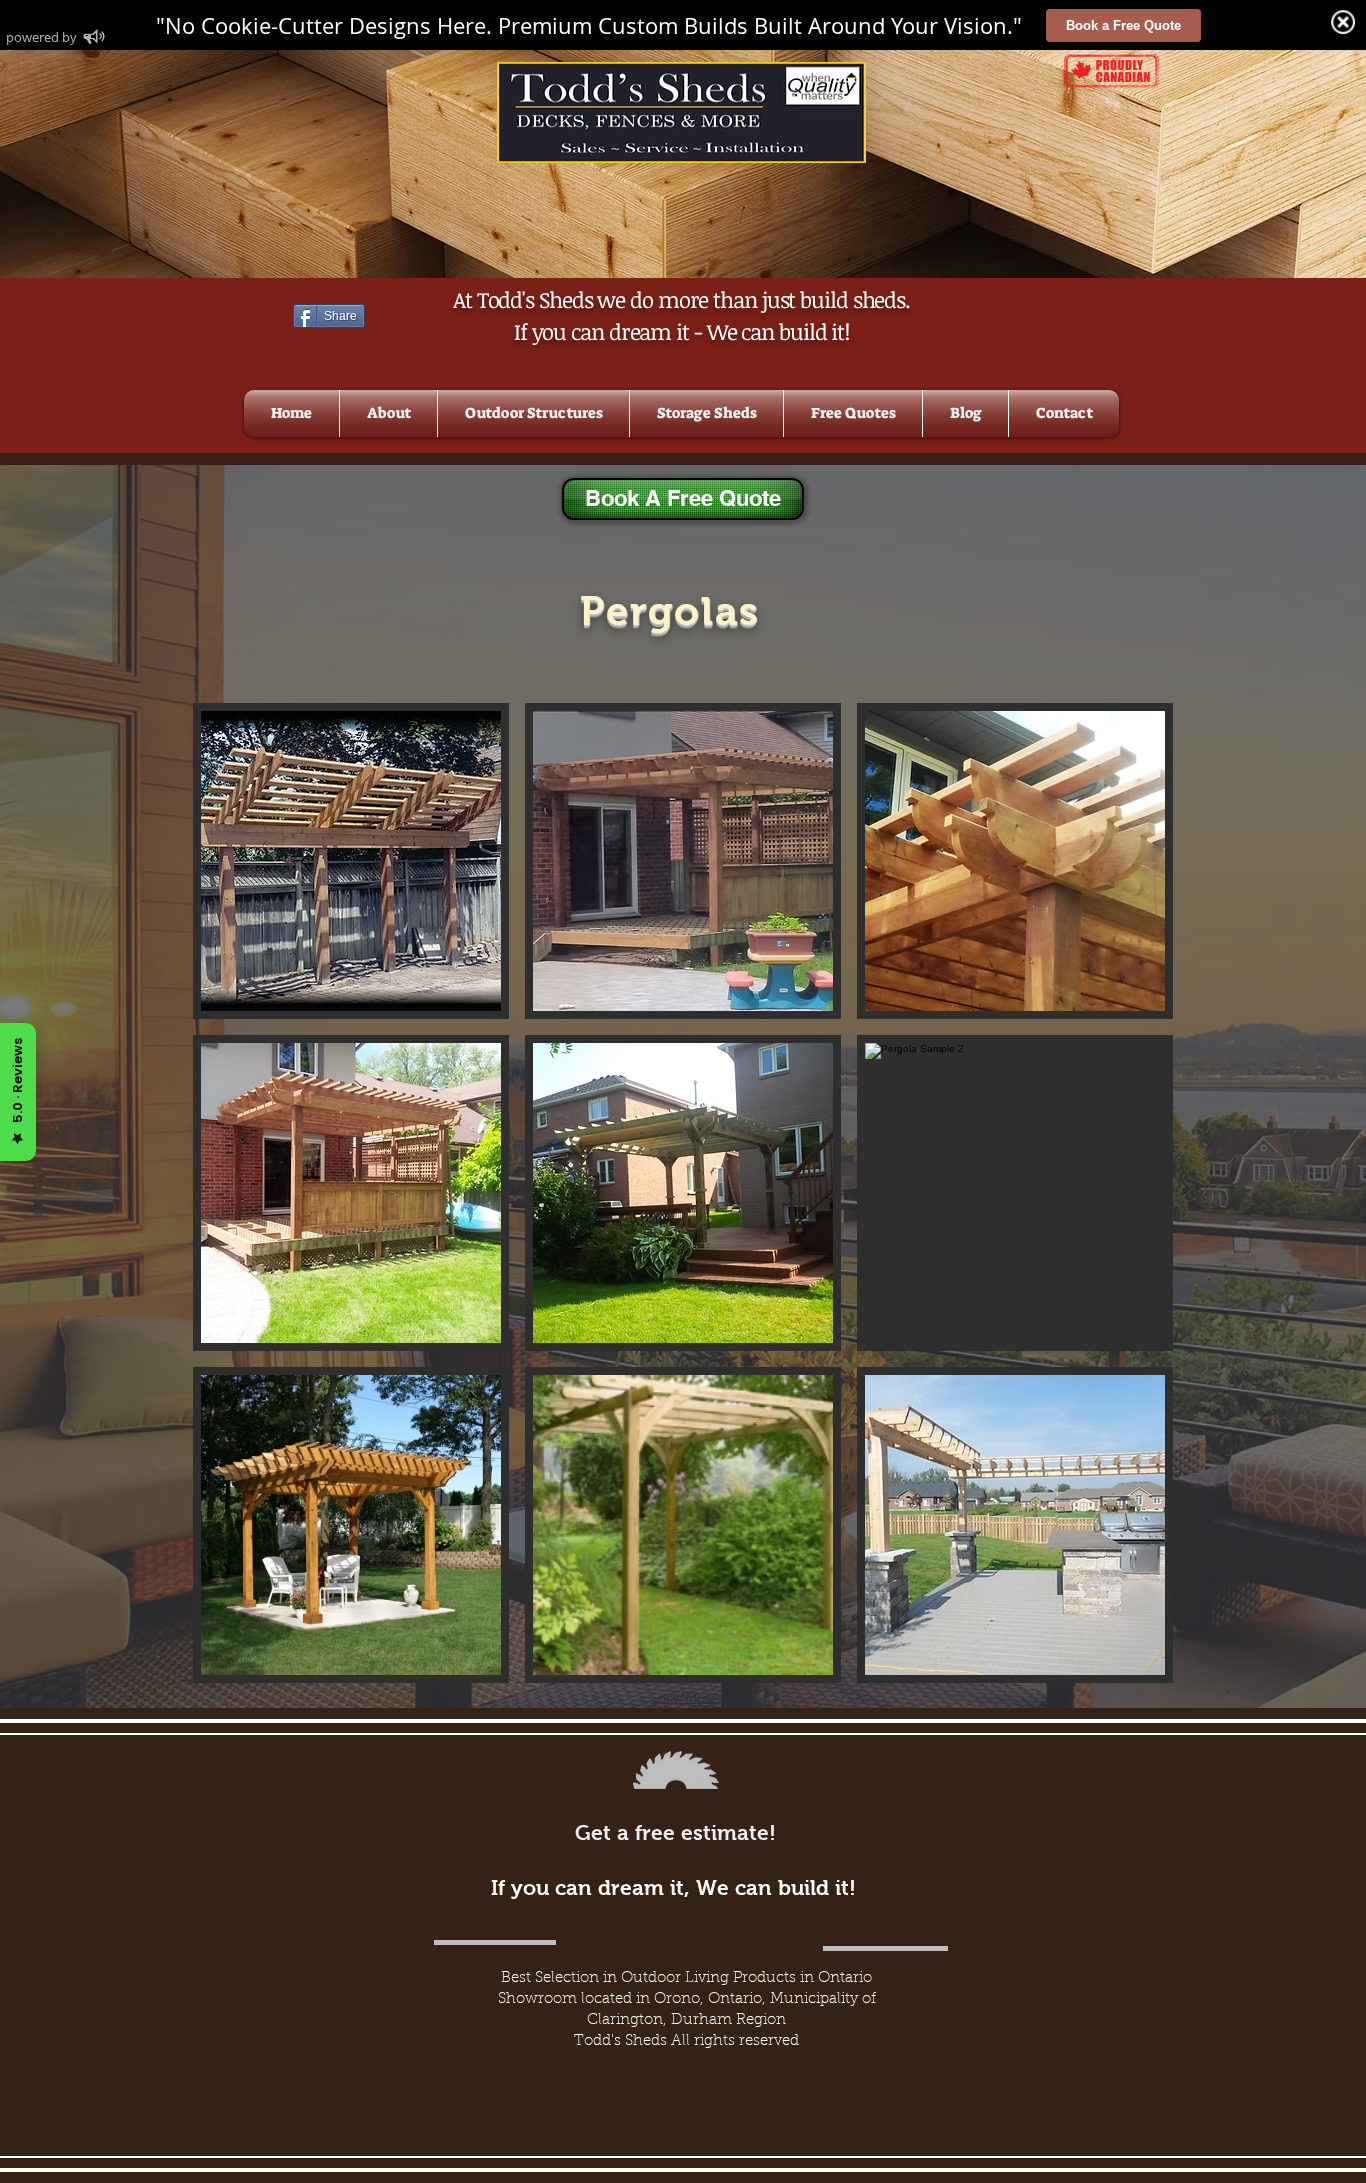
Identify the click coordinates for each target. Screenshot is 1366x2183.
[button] (533, 413)
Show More (683, 1698)
